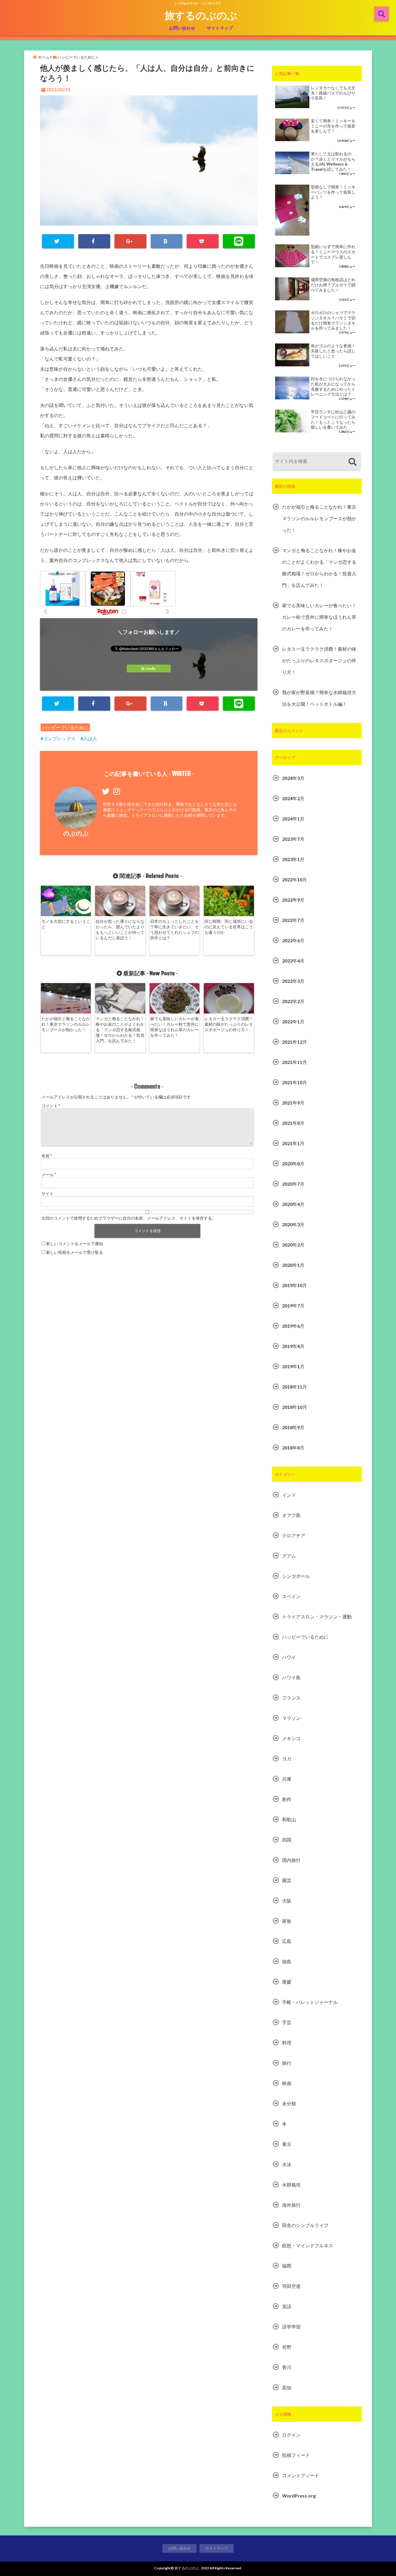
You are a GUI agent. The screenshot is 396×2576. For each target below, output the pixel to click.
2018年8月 (293, 1448)
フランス (291, 1698)
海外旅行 (291, 2205)
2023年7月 (293, 839)
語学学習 (291, 2327)
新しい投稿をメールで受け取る (75, 1252)
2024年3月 (293, 778)
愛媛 (287, 1982)
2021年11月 (295, 1062)
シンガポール (296, 1576)
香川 (287, 2367)
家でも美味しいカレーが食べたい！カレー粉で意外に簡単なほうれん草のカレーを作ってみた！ (175, 1027)
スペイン (291, 1596)
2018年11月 (295, 1387)
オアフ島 (291, 1515)
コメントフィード (301, 2475)
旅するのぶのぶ (201, 15)
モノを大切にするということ (66, 924)
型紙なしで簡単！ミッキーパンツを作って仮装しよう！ (333, 192)
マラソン (291, 1718)
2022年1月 (293, 1022)
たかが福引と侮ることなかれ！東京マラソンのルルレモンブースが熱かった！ (66, 1024)
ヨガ (287, 1759)
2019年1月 (293, 1366)
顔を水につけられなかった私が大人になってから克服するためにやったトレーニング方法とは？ (333, 386)
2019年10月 (295, 1285)
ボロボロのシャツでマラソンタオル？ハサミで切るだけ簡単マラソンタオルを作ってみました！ (333, 320)
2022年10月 (295, 879)
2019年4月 (293, 1346)
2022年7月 (293, 920)
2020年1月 (293, 1265)
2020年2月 (293, 1245)
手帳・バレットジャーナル (310, 2002)
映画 (287, 2083)
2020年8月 (293, 1164)
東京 (287, 2144)
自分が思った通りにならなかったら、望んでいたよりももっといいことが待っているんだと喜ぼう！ (120, 929)
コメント (51, 1106)
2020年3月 (293, 1224)
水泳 (287, 2164)
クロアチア (294, 1535)
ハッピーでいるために (65, 727)
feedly (150, 668)
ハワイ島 (291, 1677)
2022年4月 (293, 961)
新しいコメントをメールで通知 (75, 1244)
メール (49, 1175)
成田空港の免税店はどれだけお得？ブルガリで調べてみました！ (333, 285)
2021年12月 (295, 1042)
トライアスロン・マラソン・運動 (317, 1617)
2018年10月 (295, 1407)
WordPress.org (299, 2496)
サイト (48, 1193)
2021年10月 (295, 1082)
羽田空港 (291, 2286)
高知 (287, 2387)
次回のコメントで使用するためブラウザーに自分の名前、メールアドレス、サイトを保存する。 (129, 1218)
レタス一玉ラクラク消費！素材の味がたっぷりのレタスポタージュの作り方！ (229, 1024)
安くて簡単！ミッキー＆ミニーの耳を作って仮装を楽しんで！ (333, 126)
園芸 (287, 1880)
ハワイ (289, 1657)
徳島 (287, 1961)
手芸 (287, 2022)
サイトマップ (220, 28)
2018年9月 (293, 1427)
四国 (287, 1840)
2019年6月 (293, 1326)
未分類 (289, 2103)
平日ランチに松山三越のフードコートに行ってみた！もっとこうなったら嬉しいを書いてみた (333, 420)
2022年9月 (293, 900)
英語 (287, 2306)
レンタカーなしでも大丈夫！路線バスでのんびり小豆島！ (333, 93)
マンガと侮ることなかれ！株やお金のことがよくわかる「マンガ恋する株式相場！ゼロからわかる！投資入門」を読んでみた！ (120, 1030)
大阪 (287, 1901)
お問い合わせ (182, 28)
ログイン (291, 2435)
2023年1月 (293, 859)
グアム (289, 1556)
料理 (287, 2043)
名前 (47, 1156)
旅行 (287, 2063)
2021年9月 (293, 1103)
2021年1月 (293, 1143)
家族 (287, 1921)
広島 (287, 1941)
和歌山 (289, 1819)
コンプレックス (59, 738)
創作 (287, 1799)
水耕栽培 (291, 2185)
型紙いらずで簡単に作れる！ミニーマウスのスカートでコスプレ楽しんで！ (333, 254)
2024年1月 (293, 819)
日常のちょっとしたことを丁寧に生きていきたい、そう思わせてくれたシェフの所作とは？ (175, 929)
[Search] (352, 462)
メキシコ (291, 1738)
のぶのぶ (76, 833)
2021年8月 (293, 1123)
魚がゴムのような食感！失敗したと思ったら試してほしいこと (333, 351)
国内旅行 (291, 1860)
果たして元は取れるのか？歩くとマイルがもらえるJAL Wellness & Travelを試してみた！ (333, 162)
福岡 (287, 2266)
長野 (287, 2347)
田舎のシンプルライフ (305, 2225)
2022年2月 (293, 1001)
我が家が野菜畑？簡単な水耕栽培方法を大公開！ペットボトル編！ (319, 698)
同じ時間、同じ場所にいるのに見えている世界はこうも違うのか (229, 927)
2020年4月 (293, 1204)
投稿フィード (296, 2455)
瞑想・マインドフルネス (308, 2245)
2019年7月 (293, 1306)
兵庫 (287, 1779)
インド (289, 1495)
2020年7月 (293, 1184)
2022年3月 (293, 981)
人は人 (90, 738)
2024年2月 (293, 798)
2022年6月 (293, 940)
